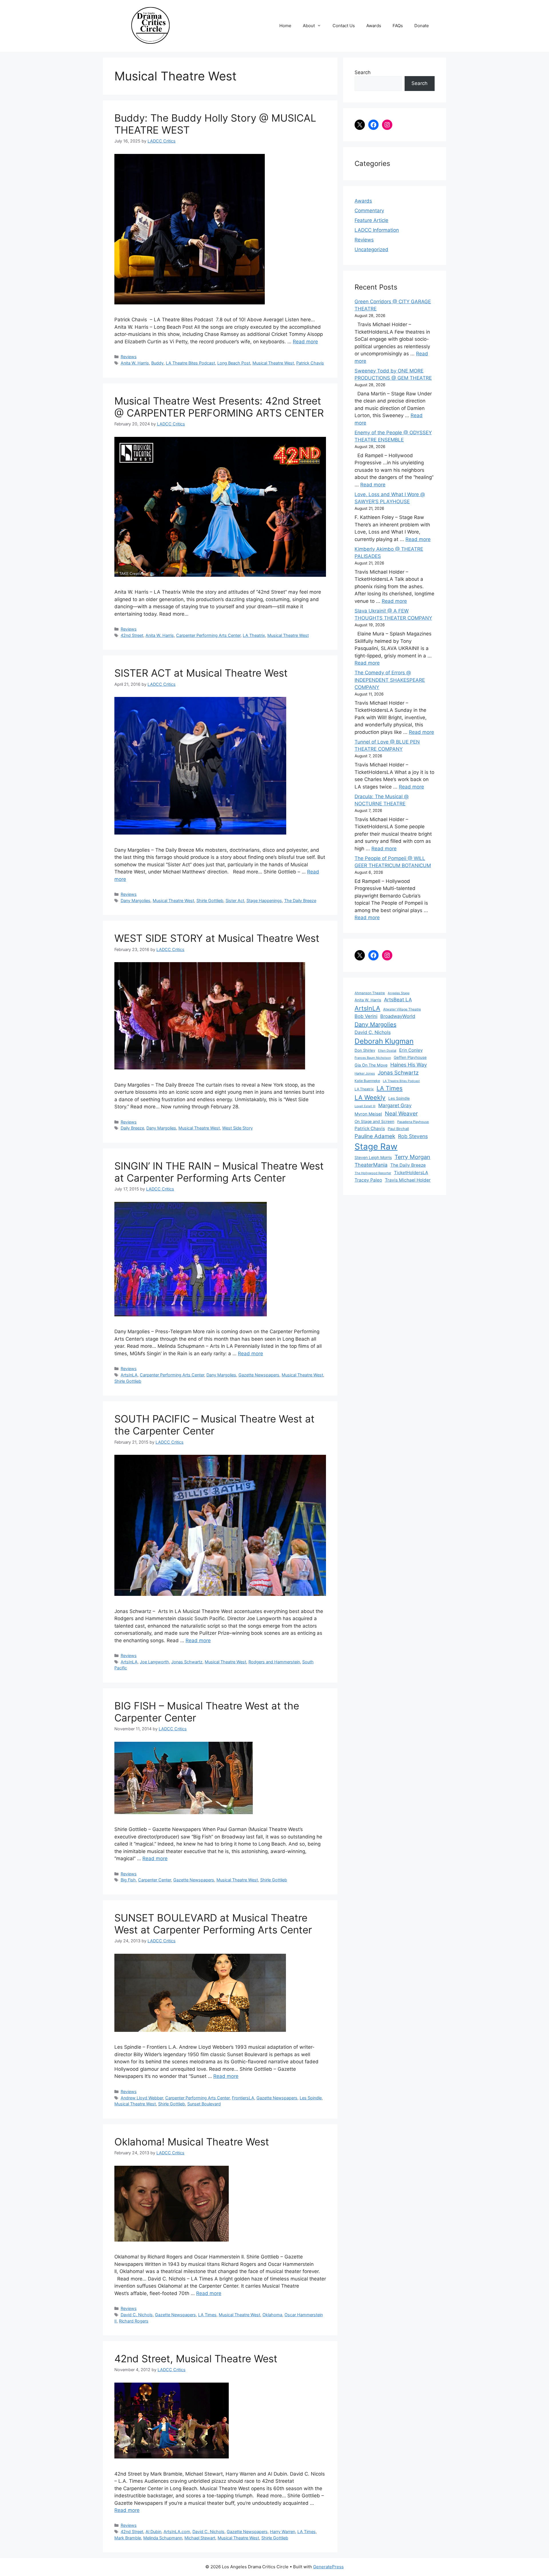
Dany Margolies (136, 900)
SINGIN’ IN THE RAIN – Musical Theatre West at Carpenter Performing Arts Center (219, 1172)
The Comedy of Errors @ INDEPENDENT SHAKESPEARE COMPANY (390, 680)
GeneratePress (328, 2567)
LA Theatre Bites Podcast (190, 363)
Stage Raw (376, 1147)
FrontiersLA (243, 2098)
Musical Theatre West (273, 363)
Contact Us (344, 26)
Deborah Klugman (384, 1041)
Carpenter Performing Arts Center (208, 635)
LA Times (207, 2315)
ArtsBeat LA (398, 1000)
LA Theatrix (254, 635)
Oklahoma (272, 2315)
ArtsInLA (129, 1375)
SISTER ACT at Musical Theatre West (201, 673)
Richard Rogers (134, 2321)
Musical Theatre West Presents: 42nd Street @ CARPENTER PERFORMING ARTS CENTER (219, 407)
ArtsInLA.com (177, 2532)
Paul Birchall (398, 1129)
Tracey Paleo (368, 1180)
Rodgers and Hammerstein (274, 1662)
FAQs (398, 26)
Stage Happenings (264, 900)
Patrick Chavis (310, 363)
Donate (422, 26)
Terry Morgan (412, 1157)
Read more (305, 342)
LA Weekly (370, 1097)
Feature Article (371, 220)
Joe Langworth (154, 1662)
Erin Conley (411, 1050)
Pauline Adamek (375, 1136)
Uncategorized (371, 249)
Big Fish (128, 1880)
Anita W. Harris (135, 363)
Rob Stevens (413, 1136)
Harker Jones (365, 1073)
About (309, 26)
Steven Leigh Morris (373, 1157)
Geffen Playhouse (410, 1057)
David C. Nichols (137, 2315)
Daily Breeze (132, 1128)
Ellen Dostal (387, 1051)
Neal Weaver (401, 1113)
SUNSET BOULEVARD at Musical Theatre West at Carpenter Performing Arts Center (213, 1924)
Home (285, 26)
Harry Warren (283, 2532)
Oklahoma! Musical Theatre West (192, 2142)
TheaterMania (371, 1165)
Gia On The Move (371, 1065)
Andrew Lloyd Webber (142, 2098)
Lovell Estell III (365, 1106)
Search (363, 72)
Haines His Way (409, 1065)
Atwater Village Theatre (402, 1009)
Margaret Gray (395, 1105)
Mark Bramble (128, 2538)
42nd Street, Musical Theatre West (196, 2359)
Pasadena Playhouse (413, 1122)
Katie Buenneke (367, 1081)
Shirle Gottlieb (210, 900)
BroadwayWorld (398, 1016)
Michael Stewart (200, 2538)
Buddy (157, 363)
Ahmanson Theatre (370, 993)
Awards (374, 26)
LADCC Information (377, 230)
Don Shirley (365, 1050)
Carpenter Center (155, 1880)
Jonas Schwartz (187, 1662)
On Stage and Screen (374, 1121)
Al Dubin (153, 2532)
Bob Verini (366, 1016)
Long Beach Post (234, 363)
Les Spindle (311, 2098)
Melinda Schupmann (163, 2538)
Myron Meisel (368, 1114)
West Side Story (237, 1128)
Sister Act (235, 900)
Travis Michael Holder (408, 1180)
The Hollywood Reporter (373, 1173)
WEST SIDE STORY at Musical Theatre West (217, 938)
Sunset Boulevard (204, 2104)
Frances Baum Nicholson (373, 1058)
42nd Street (132, 635)
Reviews (129, 357)
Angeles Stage (399, 993)
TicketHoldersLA (411, 1173)
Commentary (369, 211)
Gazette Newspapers (259, 1375)
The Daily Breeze (300, 900)
